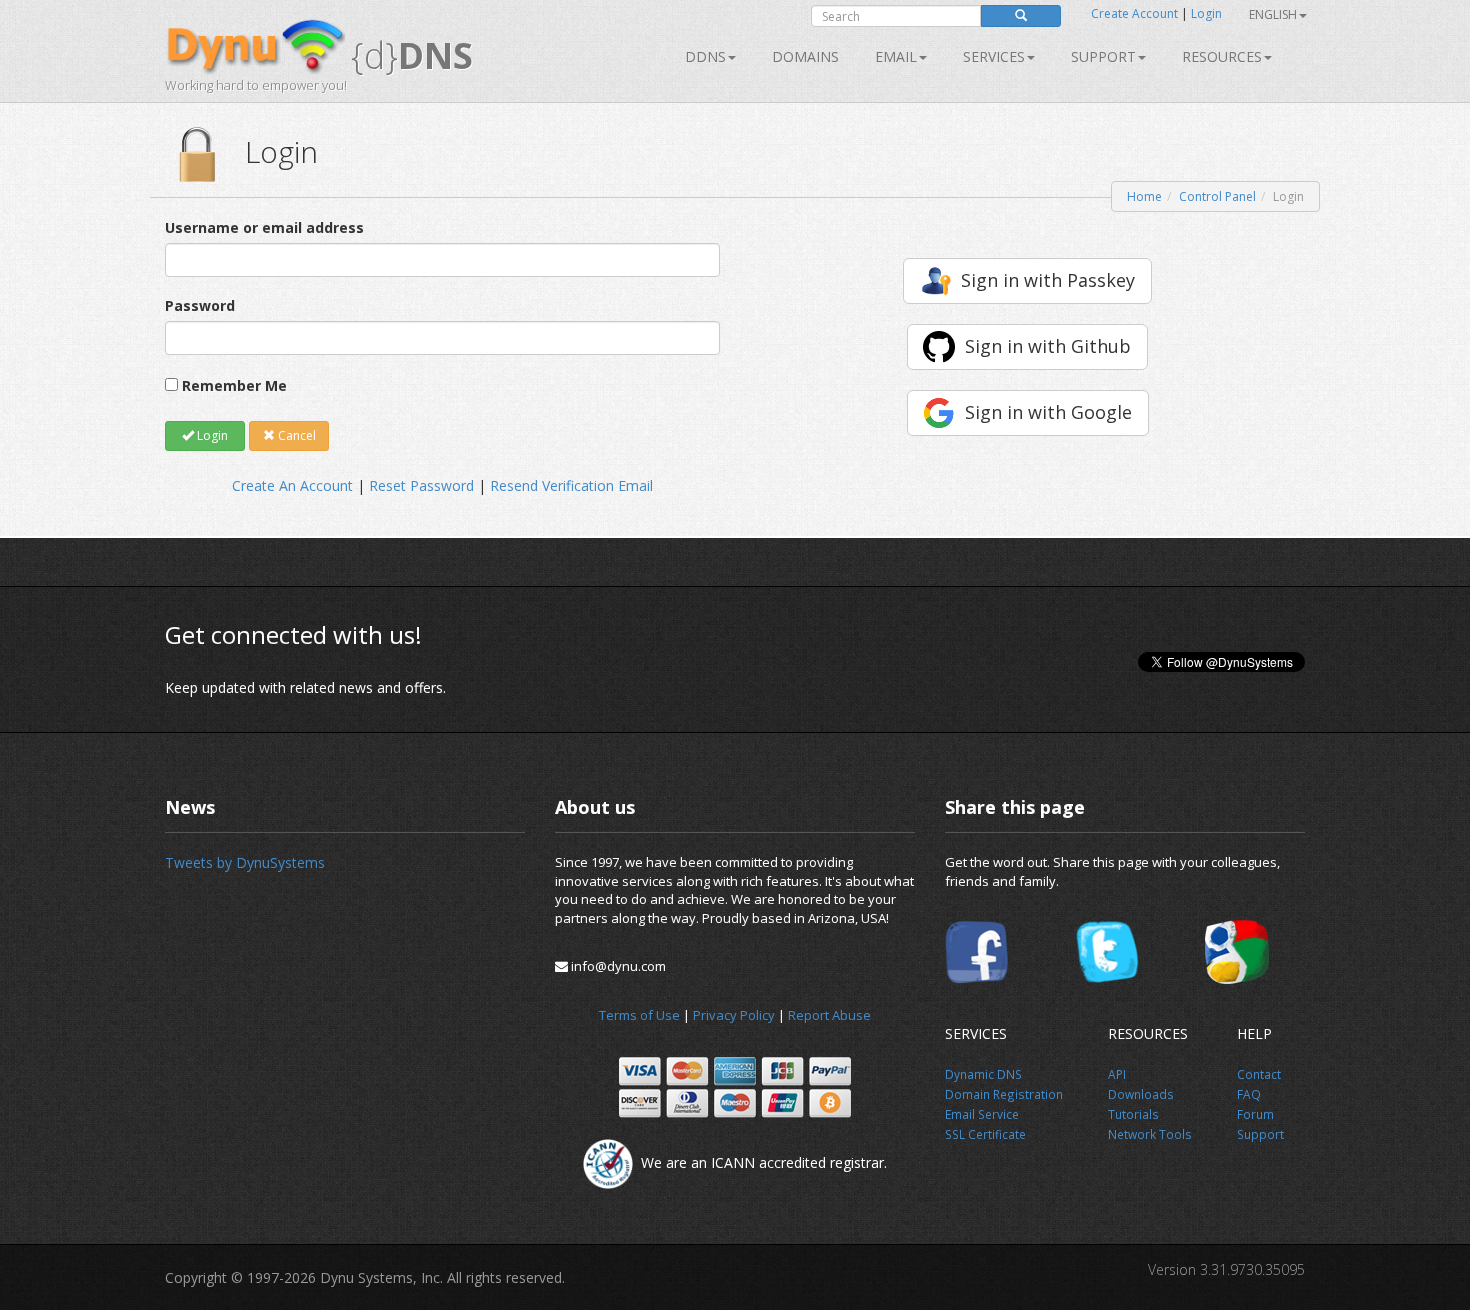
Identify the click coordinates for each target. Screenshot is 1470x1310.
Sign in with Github (1048, 346)
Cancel (295, 435)
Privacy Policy (734, 1015)
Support (1103, 56)
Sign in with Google (1048, 412)
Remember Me (234, 385)
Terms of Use (639, 1015)
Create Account (1134, 13)
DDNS (705, 56)
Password (200, 305)
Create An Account (292, 485)
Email (896, 56)
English (1273, 14)
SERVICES (994, 56)
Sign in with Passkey (1048, 280)
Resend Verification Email (571, 485)
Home (1144, 196)
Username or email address (264, 227)
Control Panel (1217, 196)
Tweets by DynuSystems (245, 862)
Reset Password (421, 485)
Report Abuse (829, 1015)
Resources (1222, 56)
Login (1206, 13)
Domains (805, 56)
